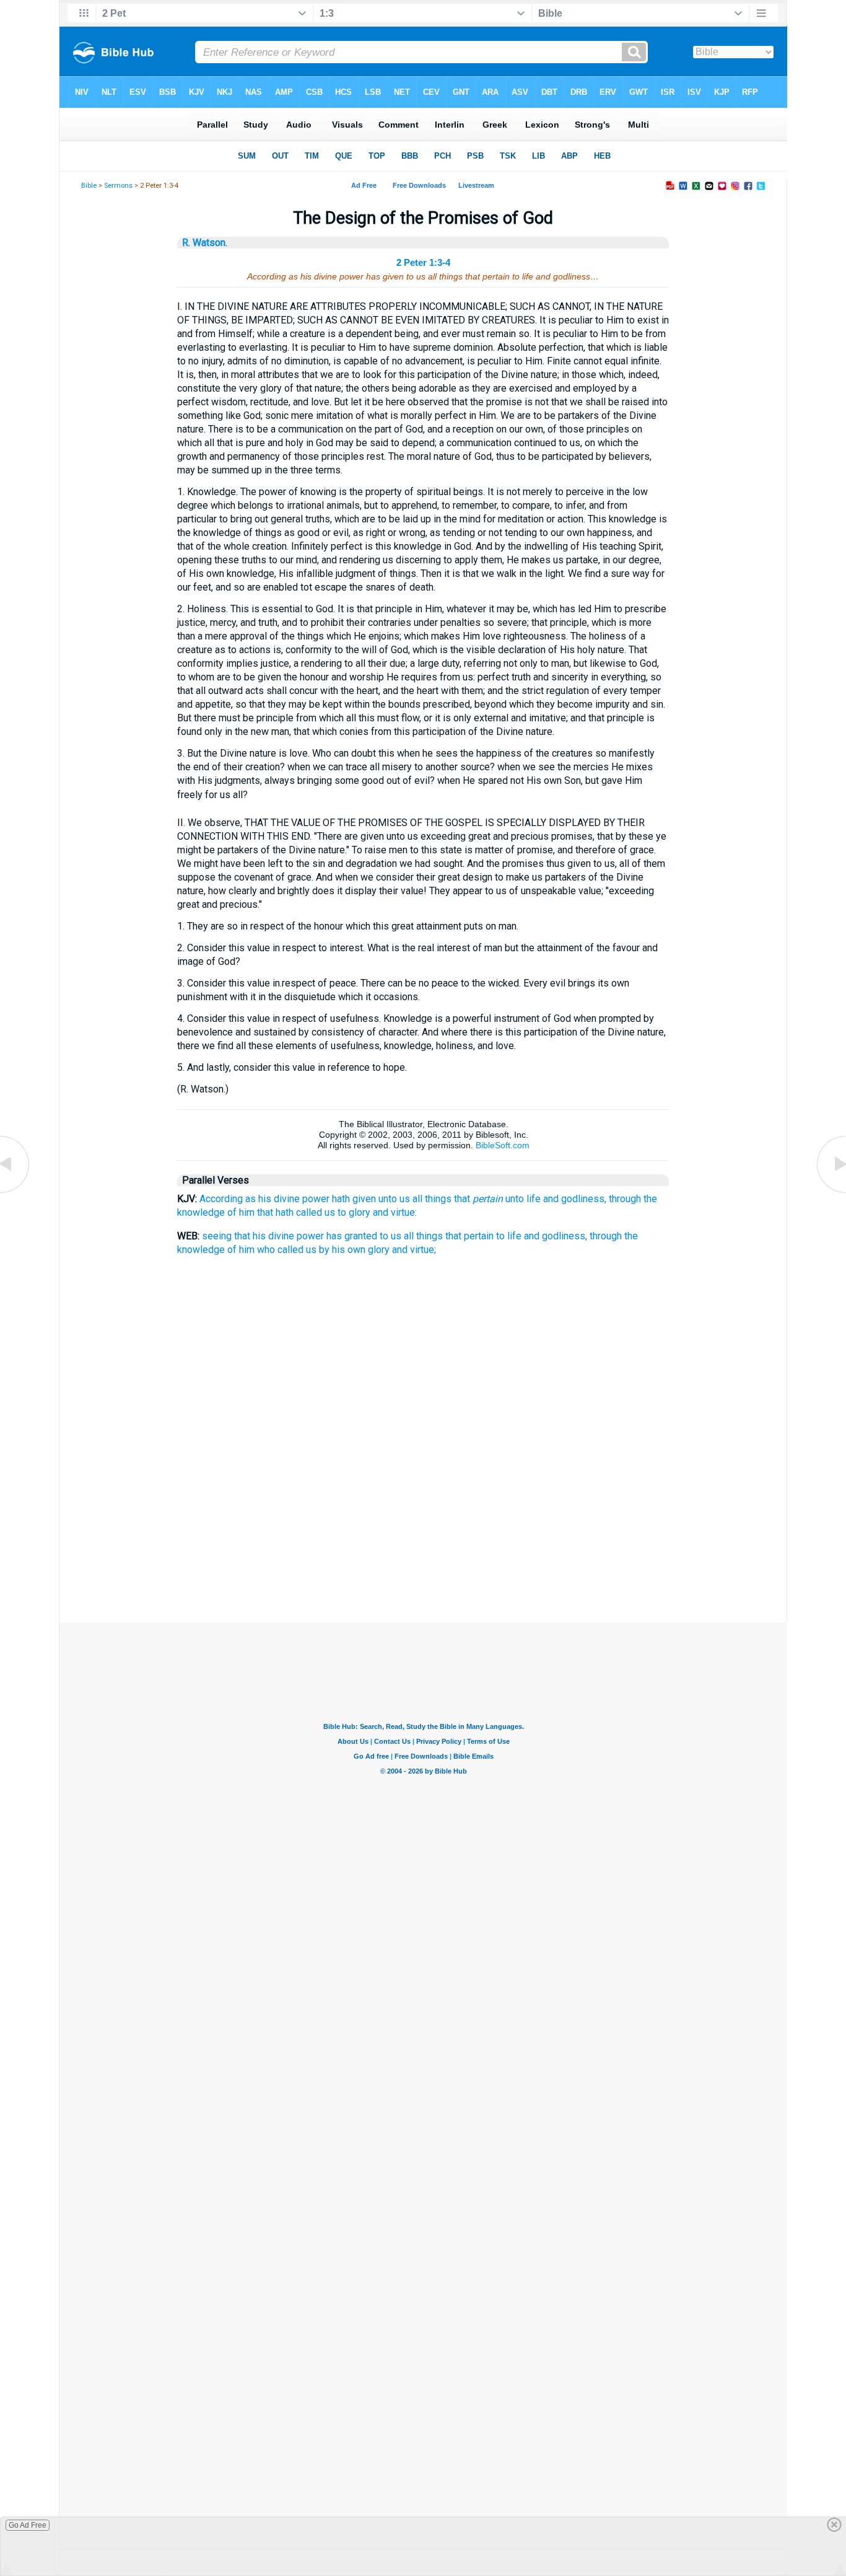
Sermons (118, 186)
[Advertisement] (423, 1560)
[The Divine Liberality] (831, 1192)
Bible (89, 186)
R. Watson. (205, 243)
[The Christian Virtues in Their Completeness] (15, 1192)
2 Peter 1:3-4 (423, 262)
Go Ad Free (28, 2525)
